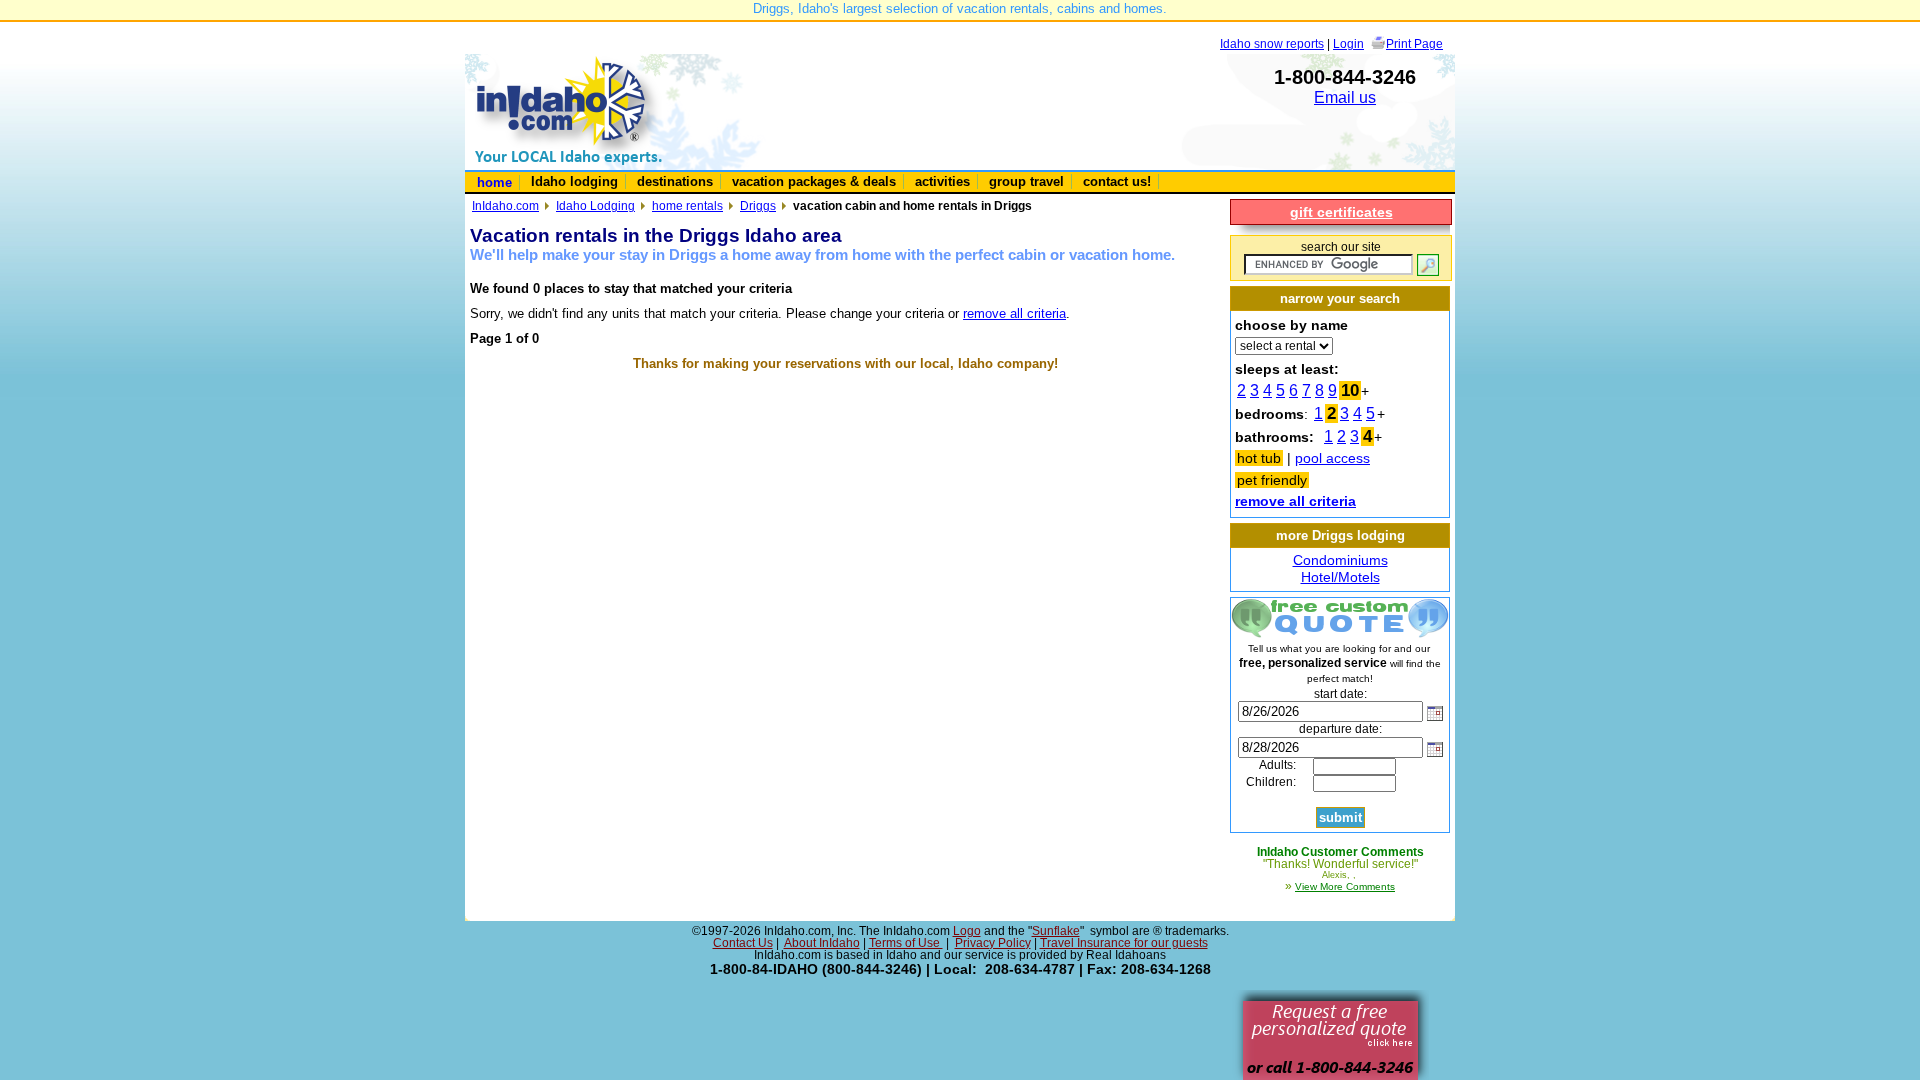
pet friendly (1272, 480)
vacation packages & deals (814, 181)
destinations (675, 181)
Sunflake (1056, 931)
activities (942, 181)
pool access (1332, 458)
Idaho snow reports (1272, 43)
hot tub (1259, 458)
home (494, 182)
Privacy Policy (993, 943)
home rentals (687, 205)
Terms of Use (906, 943)
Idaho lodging (574, 181)
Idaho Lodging (595, 205)
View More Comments (1345, 886)
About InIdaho (822, 943)
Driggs (758, 205)
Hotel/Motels (1340, 577)
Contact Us (743, 943)
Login (1348, 43)
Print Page (1414, 43)
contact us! (1117, 181)
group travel (1026, 181)
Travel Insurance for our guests (1124, 943)
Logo (967, 931)
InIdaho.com (505, 205)
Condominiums (1340, 560)
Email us (1345, 97)
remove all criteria (1014, 313)
